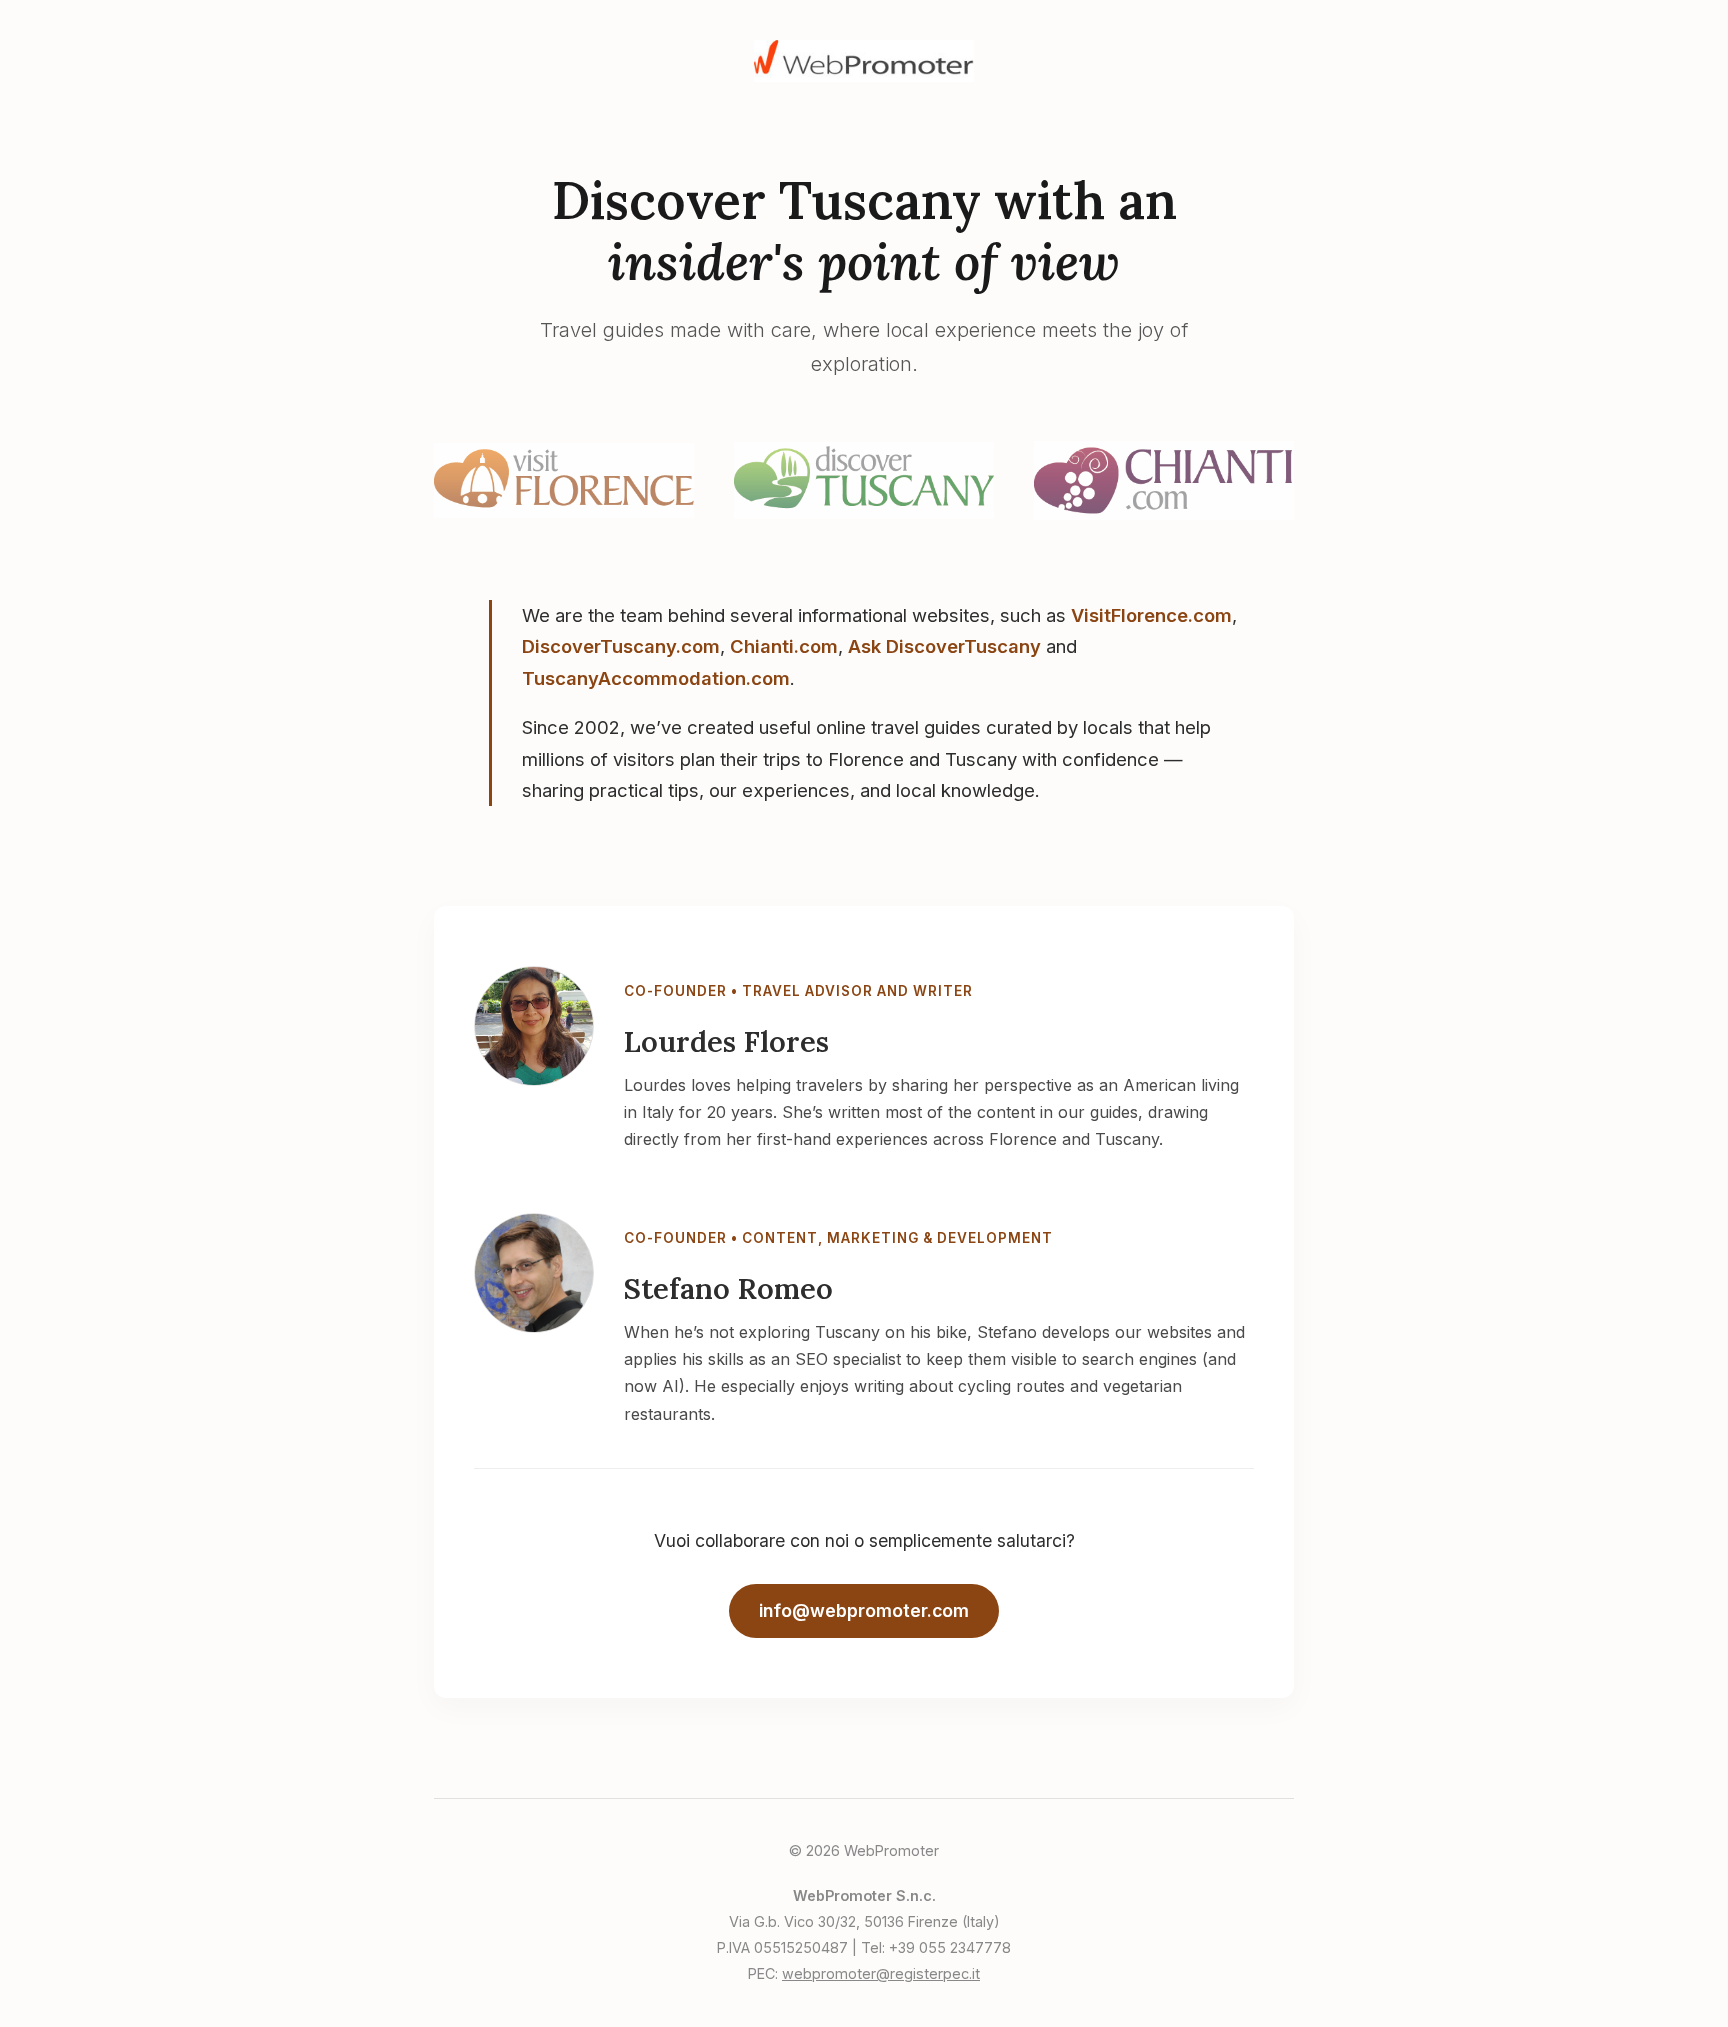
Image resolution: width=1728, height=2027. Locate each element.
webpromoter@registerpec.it (881, 1973)
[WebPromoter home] (864, 76)
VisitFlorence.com (1151, 615)
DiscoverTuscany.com (621, 646)
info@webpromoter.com (864, 1610)
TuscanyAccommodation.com (656, 678)
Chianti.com (784, 646)
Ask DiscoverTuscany (944, 646)
